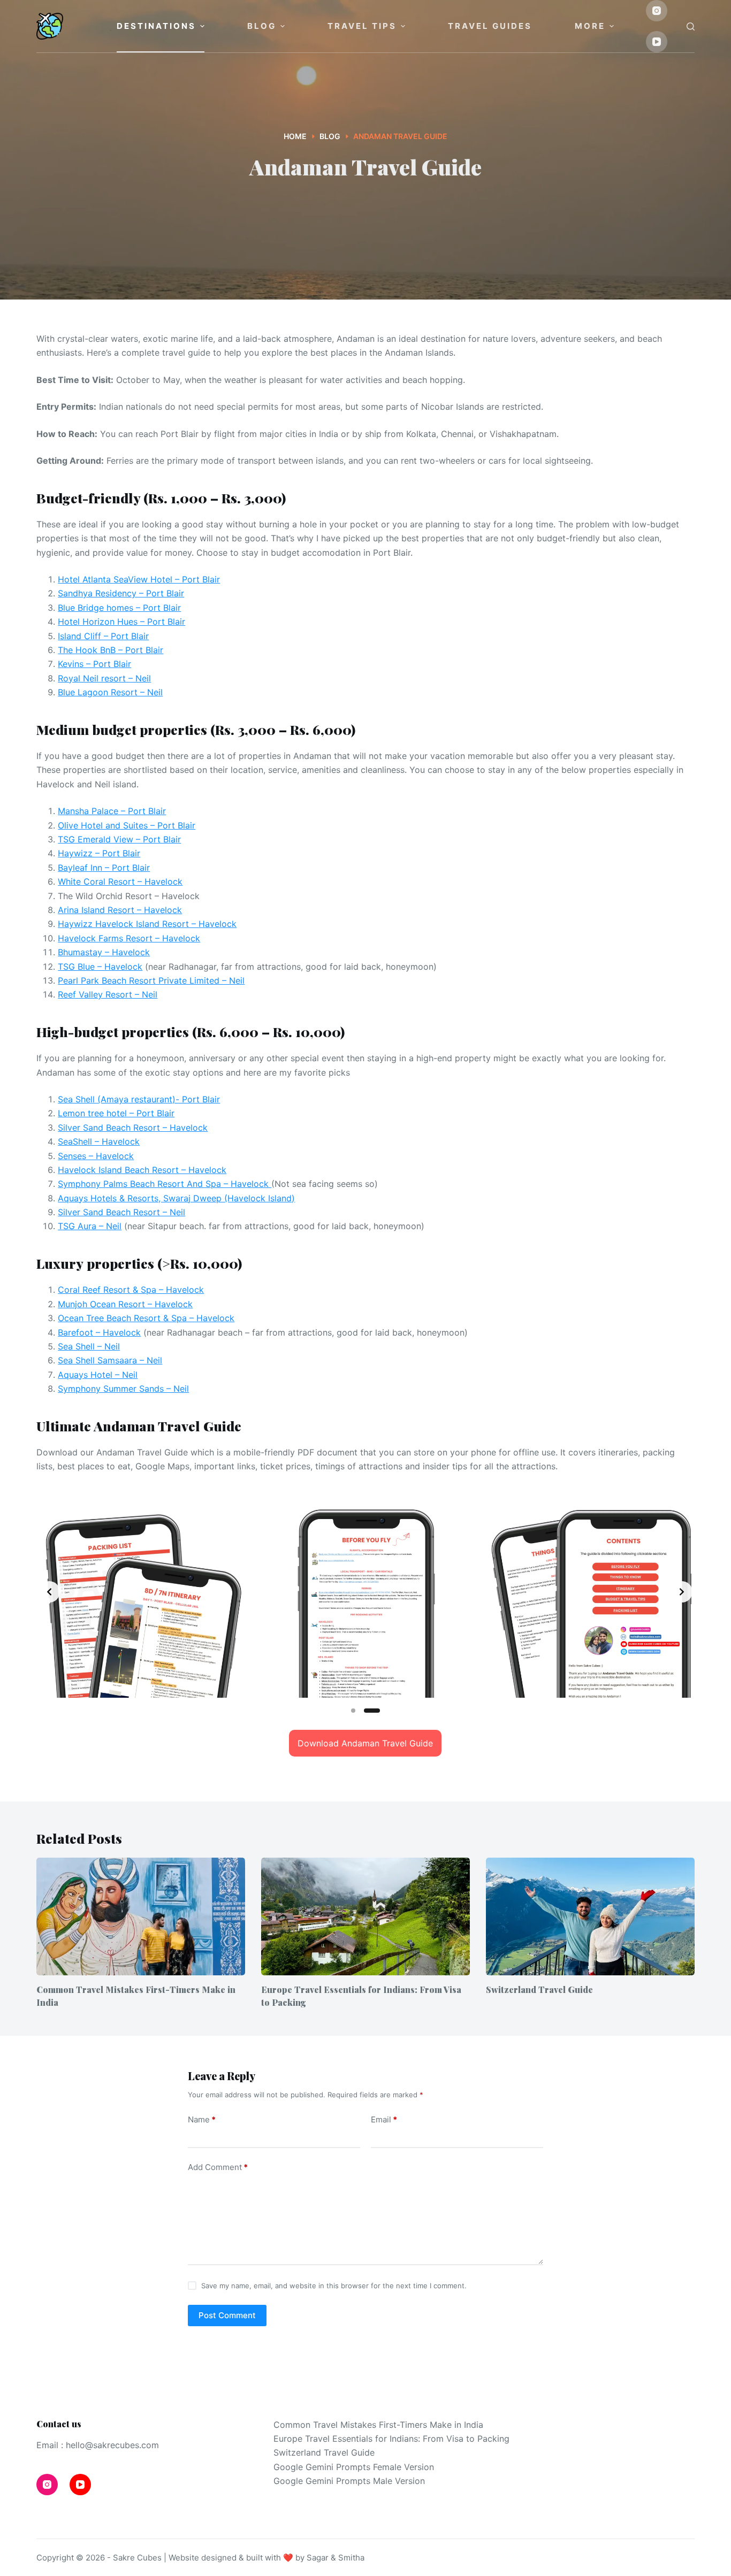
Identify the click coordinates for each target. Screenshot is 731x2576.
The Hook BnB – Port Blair (111, 650)
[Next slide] (682, 1592)
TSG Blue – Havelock (100, 967)
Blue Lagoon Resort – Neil (110, 692)
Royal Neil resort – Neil (104, 678)
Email (384, 2119)
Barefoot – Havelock (99, 1332)
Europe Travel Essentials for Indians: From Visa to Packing (391, 2439)
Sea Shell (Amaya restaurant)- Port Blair (139, 1099)
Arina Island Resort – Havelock (120, 910)
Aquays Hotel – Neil (98, 1375)
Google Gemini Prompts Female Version (354, 2467)
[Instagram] (657, 11)
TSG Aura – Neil (90, 1226)
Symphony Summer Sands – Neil (123, 1389)
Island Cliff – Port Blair (103, 636)
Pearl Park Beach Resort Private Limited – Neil (151, 980)
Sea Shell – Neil (89, 1346)
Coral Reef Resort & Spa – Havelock (131, 1290)
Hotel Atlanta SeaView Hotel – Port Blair (139, 579)
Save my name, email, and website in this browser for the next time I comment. (334, 2286)
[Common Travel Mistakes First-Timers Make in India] (141, 1916)
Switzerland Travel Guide (539, 1989)
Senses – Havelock (96, 1156)
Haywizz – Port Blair (99, 853)
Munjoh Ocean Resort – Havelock (125, 1304)
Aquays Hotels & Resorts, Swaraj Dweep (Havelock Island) (176, 1198)
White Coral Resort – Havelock (120, 881)
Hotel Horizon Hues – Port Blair (121, 622)
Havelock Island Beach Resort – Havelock (142, 1170)
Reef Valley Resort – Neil (108, 994)
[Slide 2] (372, 1711)
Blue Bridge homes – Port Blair (119, 608)
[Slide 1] (353, 1711)
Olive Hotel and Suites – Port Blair (127, 825)
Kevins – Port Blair (94, 664)
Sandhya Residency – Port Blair (121, 593)
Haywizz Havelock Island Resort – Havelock (147, 924)
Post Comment (227, 2315)
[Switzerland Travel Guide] (590, 1916)
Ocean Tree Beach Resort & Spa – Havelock (146, 1318)
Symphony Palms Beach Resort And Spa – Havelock (165, 1184)
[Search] (691, 26)
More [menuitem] (590, 26)
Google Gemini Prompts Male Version (349, 2481)
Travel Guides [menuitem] (490, 26)
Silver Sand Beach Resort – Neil (121, 1212)
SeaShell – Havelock (99, 1141)
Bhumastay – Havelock (104, 952)
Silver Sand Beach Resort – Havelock (133, 1128)
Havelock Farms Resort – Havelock (129, 938)
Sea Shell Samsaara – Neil (110, 1360)
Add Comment (218, 2167)
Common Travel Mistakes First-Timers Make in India (378, 2425)
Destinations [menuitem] (156, 26)
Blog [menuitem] (262, 26)
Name (202, 2119)
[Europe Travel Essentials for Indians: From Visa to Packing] (365, 1916)
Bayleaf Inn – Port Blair (104, 868)
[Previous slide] (49, 1592)
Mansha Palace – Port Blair (112, 811)
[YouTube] (657, 42)
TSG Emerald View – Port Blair (119, 839)
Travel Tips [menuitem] (362, 26)
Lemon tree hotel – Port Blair (116, 1113)
